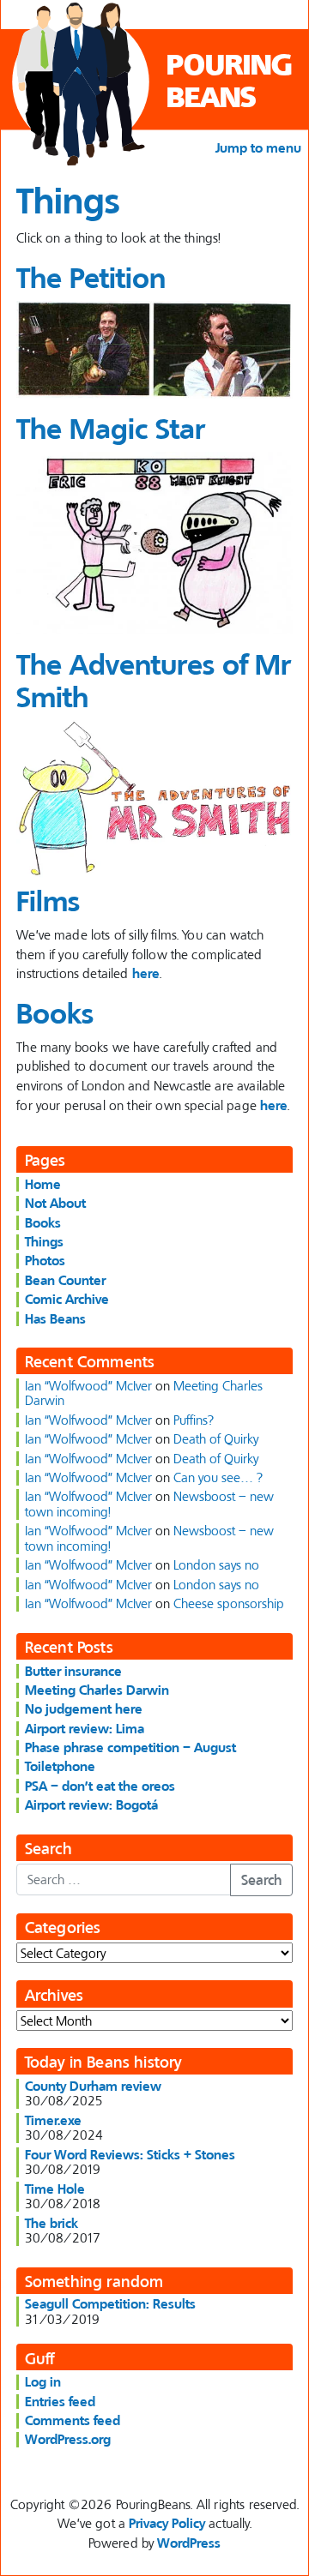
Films (48, 901)
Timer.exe (53, 2120)
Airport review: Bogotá (91, 1804)
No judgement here (84, 1708)
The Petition (91, 277)
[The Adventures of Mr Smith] (154, 799)
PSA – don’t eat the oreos (100, 1786)
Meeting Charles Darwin (97, 1690)
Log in (43, 2381)
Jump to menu (258, 147)
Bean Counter (65, 1280)
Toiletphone (60, 1766)
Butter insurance (73, 1671)
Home (43, 1184)
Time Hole (55, 2189)
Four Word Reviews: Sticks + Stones (130, 2154)
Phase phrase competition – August (130, 1747)
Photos (45, 1260)
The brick (51, 2223)
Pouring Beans (229, 80)
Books (55, 1013)
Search (261, 1879)
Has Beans (55, 1318)
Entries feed (60, 2401)
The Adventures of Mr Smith (154, 680)
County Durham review (93, 2086)
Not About (55, 1203)
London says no (216, 1564)
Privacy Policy (167, 2523)
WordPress (189, 2543)
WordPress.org (68, 2439)
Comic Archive (67, 1299)
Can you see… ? (218, 1477)
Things (44, 1241)
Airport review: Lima (85, 1728)
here (146, 973)
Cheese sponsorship (229, 1603)
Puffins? (194, 1420)
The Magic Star (111, 428)
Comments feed (73, 2420)
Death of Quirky (216, 1438)
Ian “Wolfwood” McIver (88, 1385)
